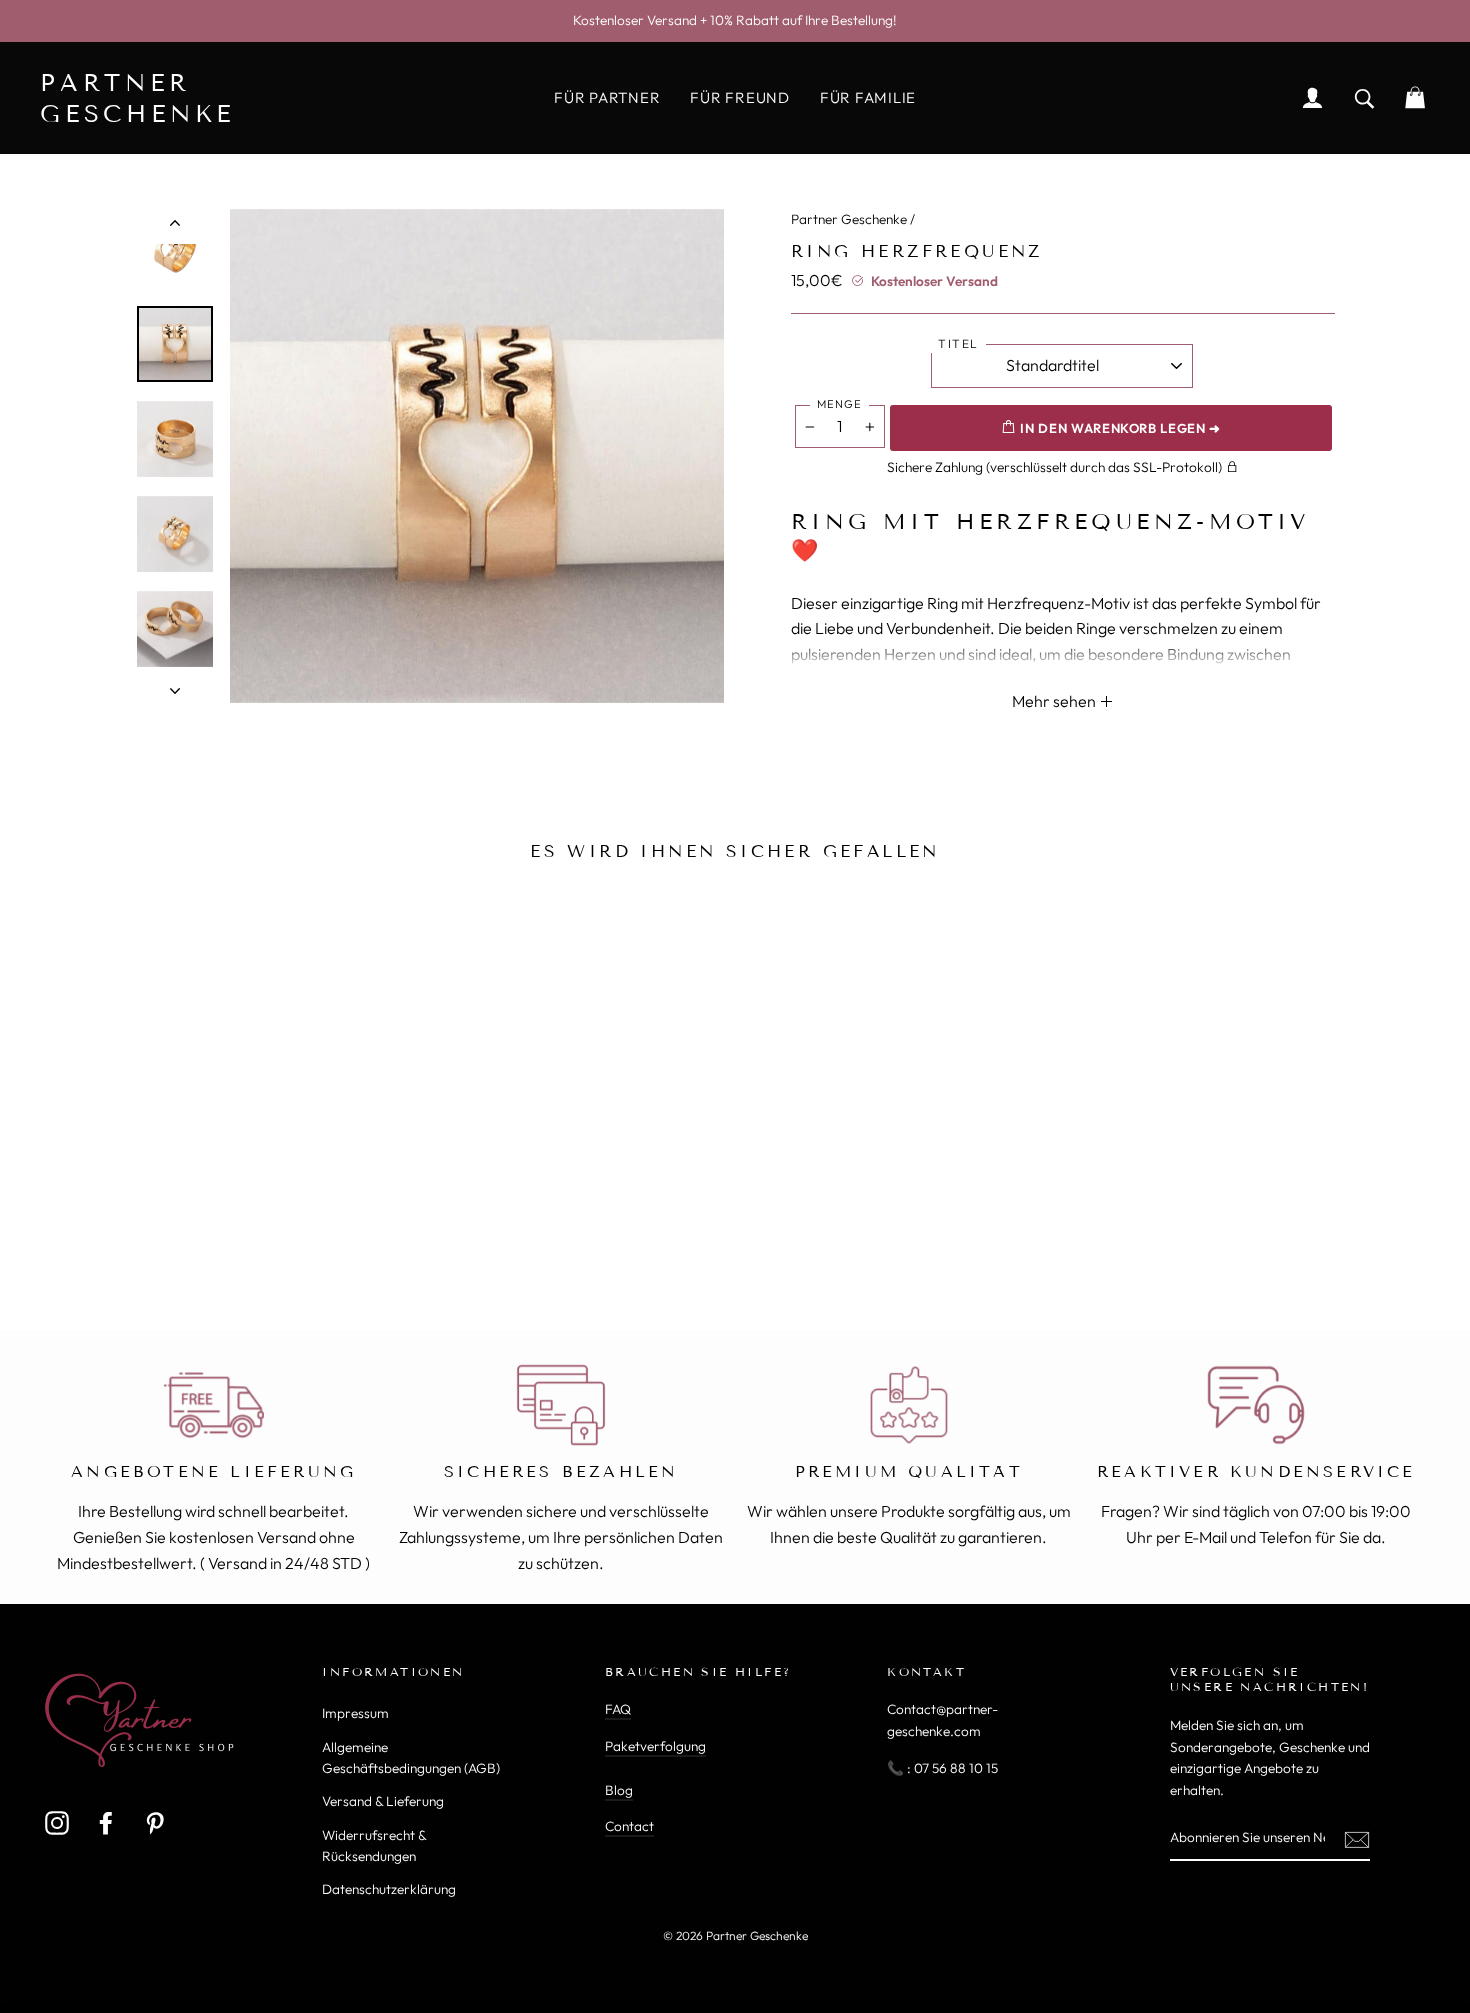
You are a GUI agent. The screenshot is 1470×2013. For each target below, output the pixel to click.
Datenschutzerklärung (389, 1889)
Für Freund (740, 97)
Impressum (355, 1713)
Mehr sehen (1055, 701)
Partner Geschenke (849, 219)
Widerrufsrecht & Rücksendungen (374, 1846)
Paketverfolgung (655, 1746)
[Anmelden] (1357, 1839)
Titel (958, 343)
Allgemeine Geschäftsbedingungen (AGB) (411, 1758)
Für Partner (607, 97)
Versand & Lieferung (383, 1801)
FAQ (618, 1709)
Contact (629, 1826)
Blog (619, 1790)
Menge (839, 404)
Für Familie (868, 97)
